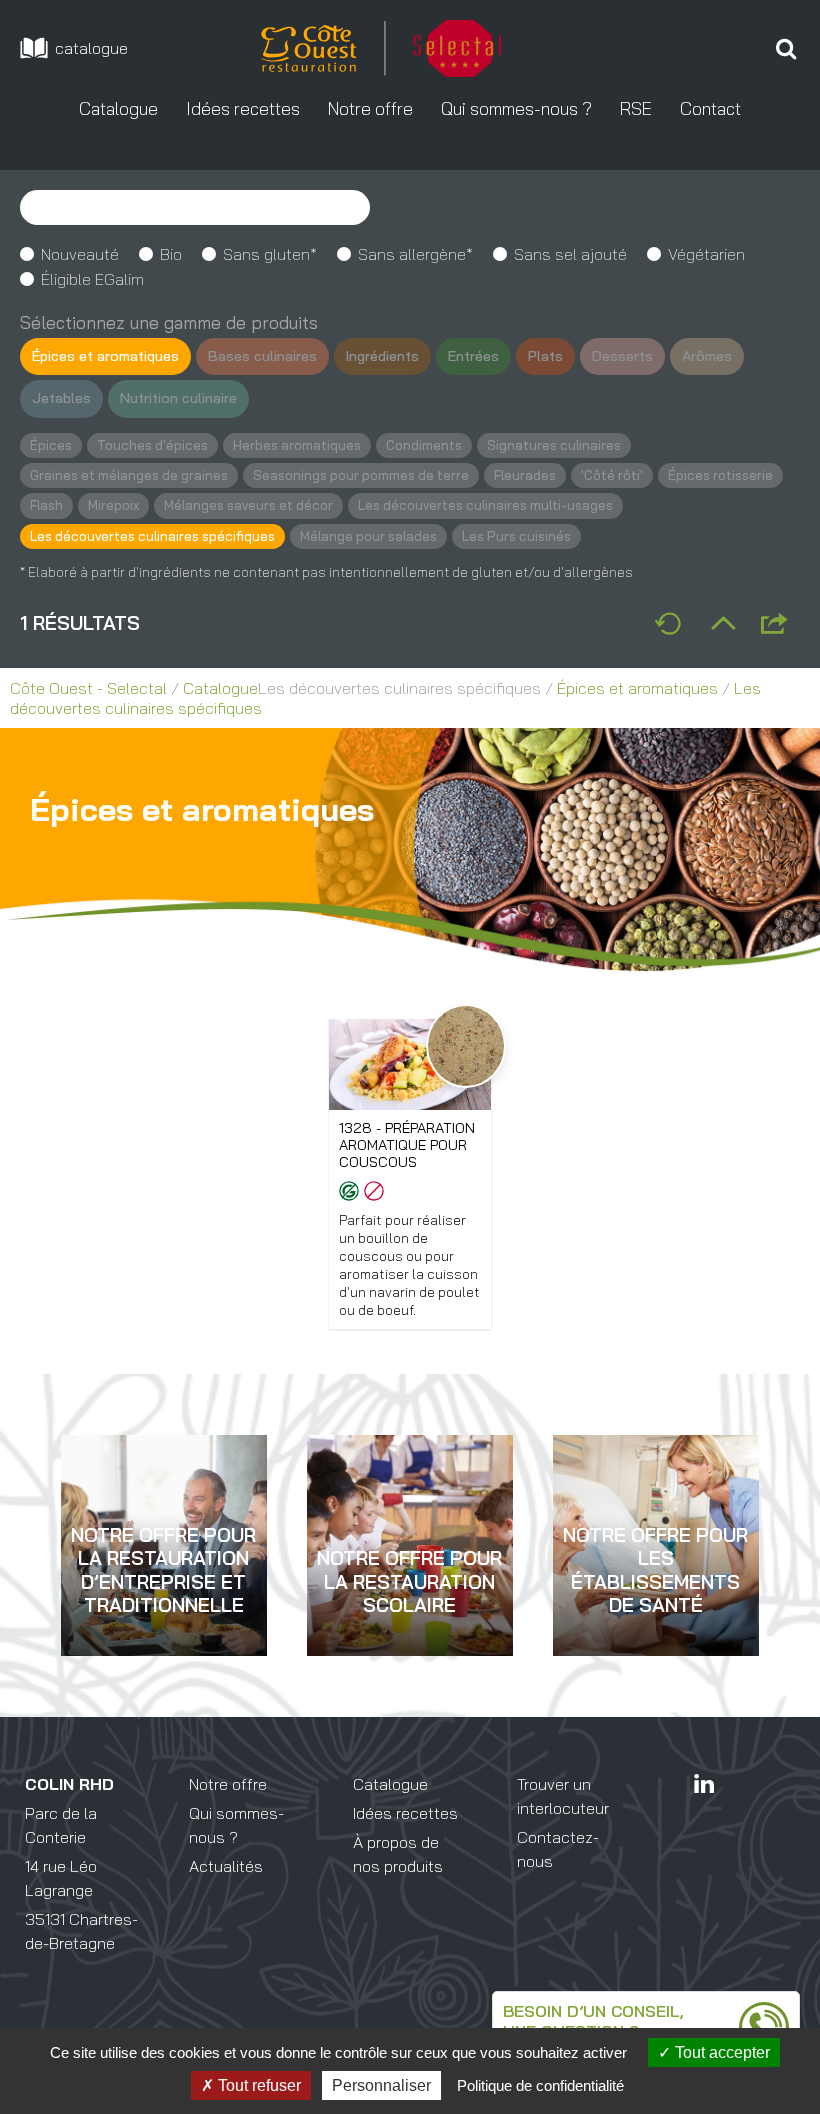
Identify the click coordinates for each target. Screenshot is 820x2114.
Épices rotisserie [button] (720, 475)
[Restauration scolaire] (410, 1631)
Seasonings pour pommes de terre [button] (361, 475)
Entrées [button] (473, 356)
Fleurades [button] (525, 475)
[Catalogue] (75, 48)
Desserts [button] (622, 356)
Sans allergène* (415, 254)
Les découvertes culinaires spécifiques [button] (152, 536)
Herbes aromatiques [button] (297, 445)
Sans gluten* (270, 254)
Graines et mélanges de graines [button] (129, 475)
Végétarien (706, 254)
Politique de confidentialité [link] (540, 2085)
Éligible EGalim (92, 279)
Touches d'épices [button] (152, 445)
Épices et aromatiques (637, 688)
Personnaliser (381, 2085)
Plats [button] (545, 356)
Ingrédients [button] (382, 356)
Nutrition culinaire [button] (178, 398)
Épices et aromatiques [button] (105, 356)
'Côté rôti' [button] (612, 475)
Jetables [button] (61, 398)
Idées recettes (405, 1813)
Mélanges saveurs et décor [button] (248, 505)
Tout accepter (720, 2052)
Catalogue (220, 688)
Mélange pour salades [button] (368, 536)
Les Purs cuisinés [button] (516, 536)
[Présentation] (786, 48)
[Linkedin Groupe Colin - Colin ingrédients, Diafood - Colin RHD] (704, 1784)
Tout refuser (257, 2085)
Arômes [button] (707, 356)
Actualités (226, 1866)
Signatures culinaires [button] (554, 445)
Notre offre (228, 1784)
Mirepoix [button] (113, 505)
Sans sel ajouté (570, 254)
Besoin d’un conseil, (593, 2011)
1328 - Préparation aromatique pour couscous (407, 1145)
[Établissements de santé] (656, 1631)
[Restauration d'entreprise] (164, 1631)
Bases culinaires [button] (262, 356)
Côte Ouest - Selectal (88, 688)
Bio (171, 254)
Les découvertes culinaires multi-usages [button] (485, 505)
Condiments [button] (424, 445)
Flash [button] (46, 505)
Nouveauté (80, 254)
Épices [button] (51, 445)
